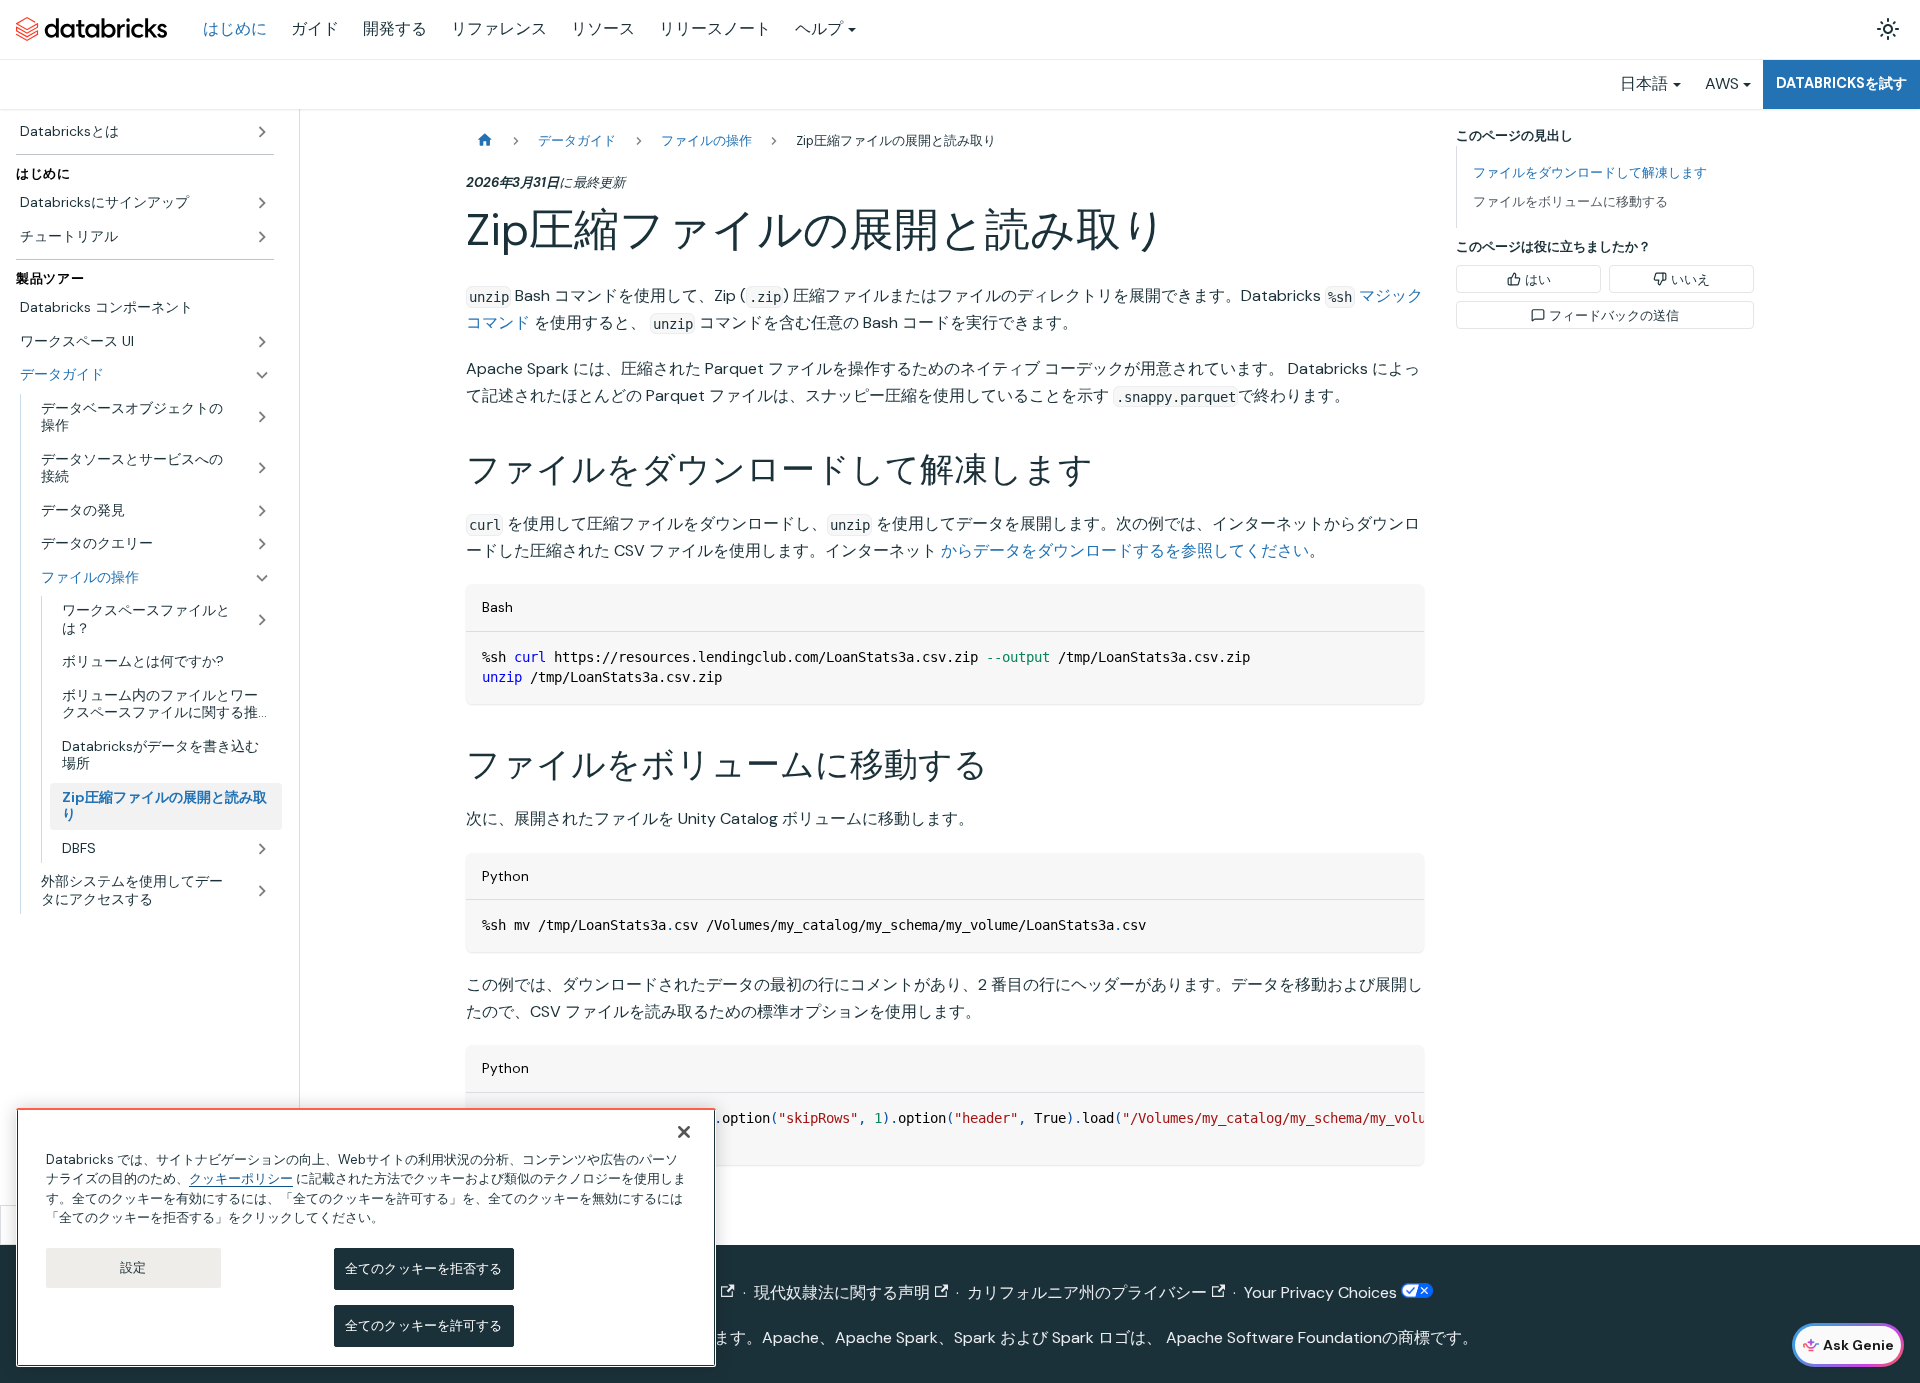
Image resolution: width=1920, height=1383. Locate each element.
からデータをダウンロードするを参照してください (1125, 550)
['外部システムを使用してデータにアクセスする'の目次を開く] (262, 890)
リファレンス (499, 28)
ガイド (315, 28)
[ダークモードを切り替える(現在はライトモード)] (1888, 29)
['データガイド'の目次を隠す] (262, 375)
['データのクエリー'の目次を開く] (262, 544)
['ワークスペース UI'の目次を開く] (262, 342)
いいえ (1690, 279)
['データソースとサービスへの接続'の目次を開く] (262, 468)
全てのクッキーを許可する (424, 1325)
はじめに (235, 28)
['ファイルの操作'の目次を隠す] (262, 578)
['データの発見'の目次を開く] (262, 511)
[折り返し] (1363, 1118)
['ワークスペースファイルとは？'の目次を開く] (262, 619)
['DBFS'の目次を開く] (262, 849)
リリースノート (715, 28)
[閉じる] (684, 1132)
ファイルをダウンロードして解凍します (1590, 172)
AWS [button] (1722, 83)
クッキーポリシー (241, 1178)
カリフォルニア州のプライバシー (1087, 1292)
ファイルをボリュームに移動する (1570, 201)
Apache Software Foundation (1274, 1337)
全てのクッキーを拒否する (424, 1268)
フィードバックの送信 (1614, 315)
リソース (603, 28)
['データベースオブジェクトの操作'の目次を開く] (262, 417)
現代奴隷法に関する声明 (842, 1292)
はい (1538, 279)
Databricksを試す (1841, 83)
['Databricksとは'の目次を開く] (262, 132)
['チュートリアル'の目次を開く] (262, 237)
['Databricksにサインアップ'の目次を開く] (262, 203)
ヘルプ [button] (819, 28)
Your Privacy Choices (1322, 1292)
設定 (133, 1267)
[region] (366, 1237)
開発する (395, 28)
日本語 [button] (1644, 83)
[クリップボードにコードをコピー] (1399, 656)
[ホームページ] (485, 140)
